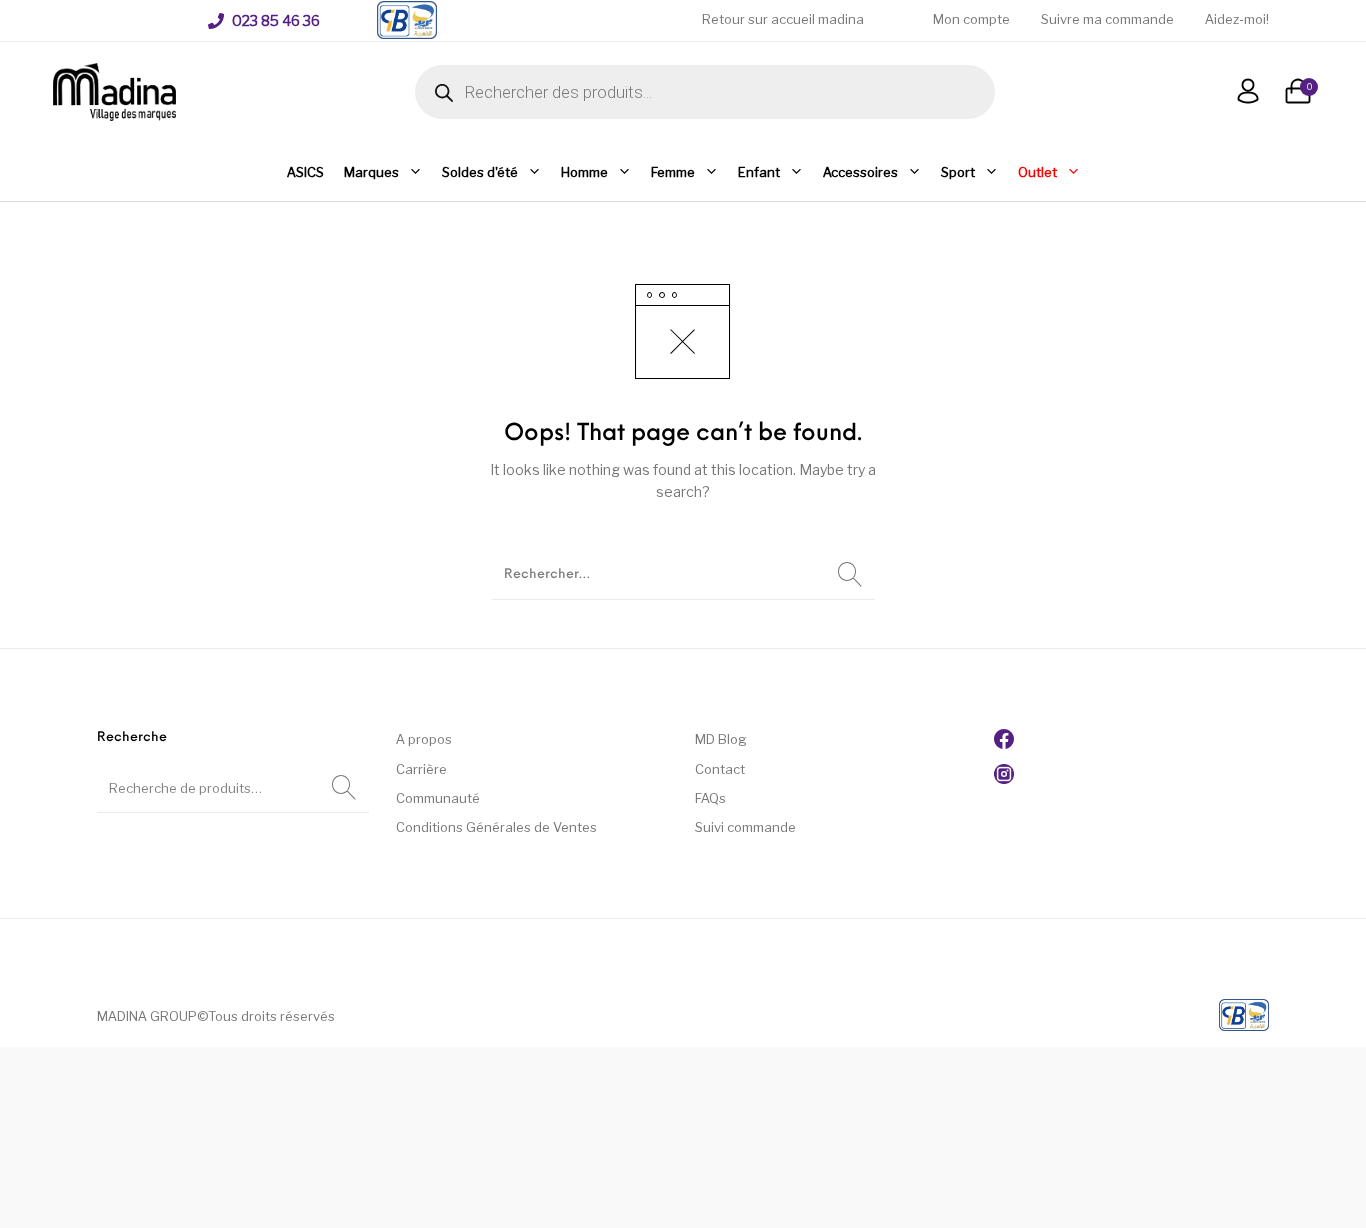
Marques (371, 172)
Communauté (438, 798)
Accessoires (860, 172)
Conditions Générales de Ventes (496, 827)
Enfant (759, 172)
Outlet (1037, 172)
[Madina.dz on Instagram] (1004, 779)
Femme (673, 172)
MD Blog (721, 739)
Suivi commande (745, 827)
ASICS (305, 172)
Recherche (344, 788)
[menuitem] (264, 21)
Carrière (421, 769)
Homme (584, 172)
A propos (424, 739)
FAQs (710, 798)
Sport (958, 172)
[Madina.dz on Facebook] (1004, 744)
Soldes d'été (480, 172)
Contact (720, 769)
